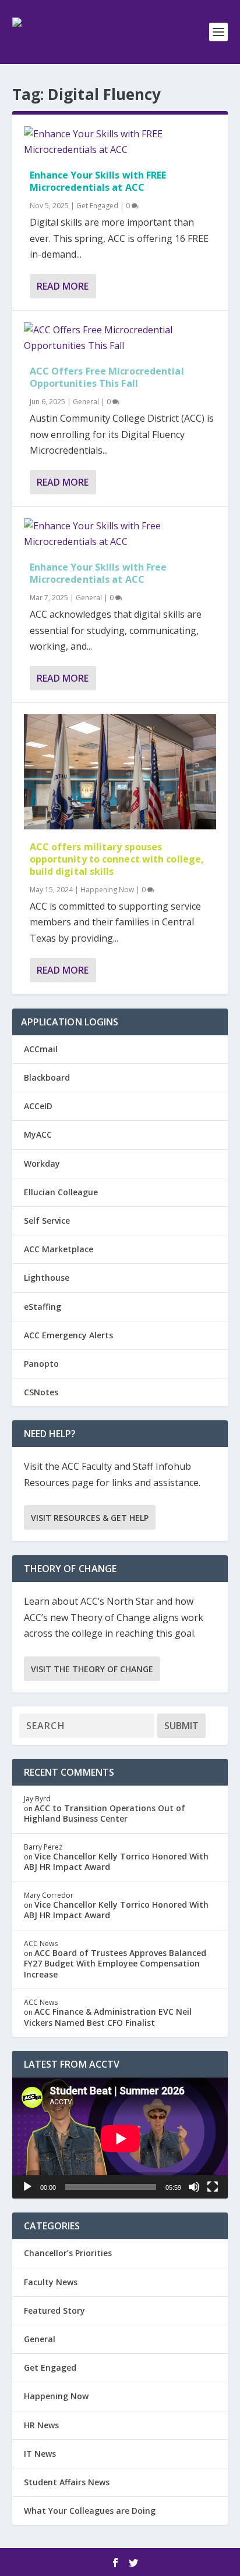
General (86, 402)
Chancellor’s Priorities (68, 2253)
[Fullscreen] (213, 2187)
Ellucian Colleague (61, 1192)
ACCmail (41, 1049)
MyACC (38, 1134)
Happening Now (107, 890)
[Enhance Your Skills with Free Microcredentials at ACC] (120, 534)
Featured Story (54, 2310)
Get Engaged (97, 206)
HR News (41, 2425)
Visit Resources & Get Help (90, 1518)
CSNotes (41, 1392)
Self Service (47, 1221)
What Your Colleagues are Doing (90, 2511)
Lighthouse (47, 1278)
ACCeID (38, 1106)
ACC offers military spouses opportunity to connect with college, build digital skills (117, 859)
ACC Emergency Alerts (68, 1335)
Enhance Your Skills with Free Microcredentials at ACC (98, 573)
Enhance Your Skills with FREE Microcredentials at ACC (98, 181)
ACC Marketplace (59, 1249)
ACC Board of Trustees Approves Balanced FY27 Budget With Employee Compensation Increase (115, 1963)
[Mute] (194, 2187)
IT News (40, 2454)
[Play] (27, 2187)
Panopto (41, 1364)
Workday (42, 1164)
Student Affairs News (67, 2482)
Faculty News (51, 2282)
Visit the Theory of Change (92, 1669)
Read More (63, 286)
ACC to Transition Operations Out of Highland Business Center (105, 1813)
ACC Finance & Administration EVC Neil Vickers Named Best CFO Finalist (108, 2017)
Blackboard (47, 1077)
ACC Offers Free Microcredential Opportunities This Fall (107, 377)
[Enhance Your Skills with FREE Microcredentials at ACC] (120, 142)
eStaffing (43, 1307)
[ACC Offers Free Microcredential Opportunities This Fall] (120, 338)
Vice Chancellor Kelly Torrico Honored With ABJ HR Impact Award (116, 1861)
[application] (120, 2138)
